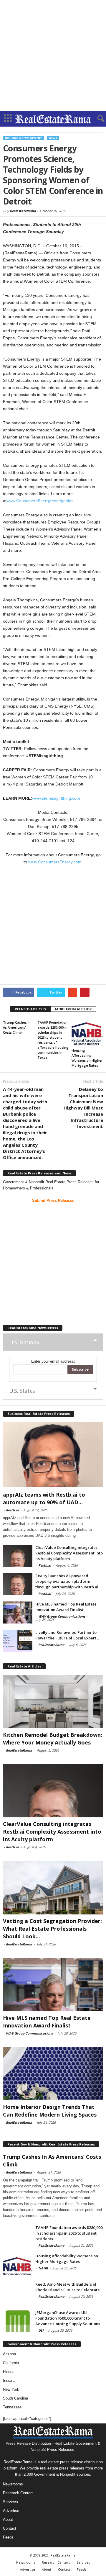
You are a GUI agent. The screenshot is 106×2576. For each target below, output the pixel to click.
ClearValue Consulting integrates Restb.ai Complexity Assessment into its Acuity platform (69, 1553)
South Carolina (15, 2398)
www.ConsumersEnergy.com (55, 862)
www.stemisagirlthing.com (56, 798)
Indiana (9, 2381)
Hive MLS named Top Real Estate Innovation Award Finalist (66, 1607)
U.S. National (25, 1342)
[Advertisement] (53, 55)
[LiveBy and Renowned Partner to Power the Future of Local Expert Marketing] (18, 1641)
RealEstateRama (23, 211)
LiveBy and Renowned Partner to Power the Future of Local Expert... (67, 1635)
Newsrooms (13, 2484)
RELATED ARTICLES (30, 1009)
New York (11, 2389)
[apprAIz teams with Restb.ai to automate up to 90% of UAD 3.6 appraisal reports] (53, 1455)
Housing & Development (24, 138)
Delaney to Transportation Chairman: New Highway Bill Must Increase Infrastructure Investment (83, 1108)
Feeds (8, 2537)
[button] (97, 119)
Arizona (9, 2354)
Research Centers (18, 2493)
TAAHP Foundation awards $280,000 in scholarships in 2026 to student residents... (69, 2233)
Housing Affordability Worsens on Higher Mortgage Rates (67, 2259)
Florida (9, 2372)
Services (10, 2502)
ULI (41, 2330)
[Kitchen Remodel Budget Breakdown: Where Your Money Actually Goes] (53, 1702)
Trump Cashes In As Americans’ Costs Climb (17, 1027)
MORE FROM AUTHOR (73, 1009)
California (11, 2363)
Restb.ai (12, 1510)
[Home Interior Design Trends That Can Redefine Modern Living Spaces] (53, 2074)
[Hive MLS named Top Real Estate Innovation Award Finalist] (18, 1612)
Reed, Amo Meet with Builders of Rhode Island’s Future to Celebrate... (69, 2287)
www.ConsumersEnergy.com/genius (40, 501)
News (53, 138)
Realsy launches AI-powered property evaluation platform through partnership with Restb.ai (67, 1581)
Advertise (11, 2511)
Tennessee (12, 2407)
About (8, 2519)
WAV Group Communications (62, 1616)
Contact (10, 2528)
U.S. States (22, 1391)
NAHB (43, 2268)
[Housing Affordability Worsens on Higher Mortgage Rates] (87, 1032)
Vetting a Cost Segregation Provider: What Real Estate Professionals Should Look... (52, 1929)
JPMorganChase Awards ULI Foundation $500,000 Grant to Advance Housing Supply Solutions (68, 2318)
